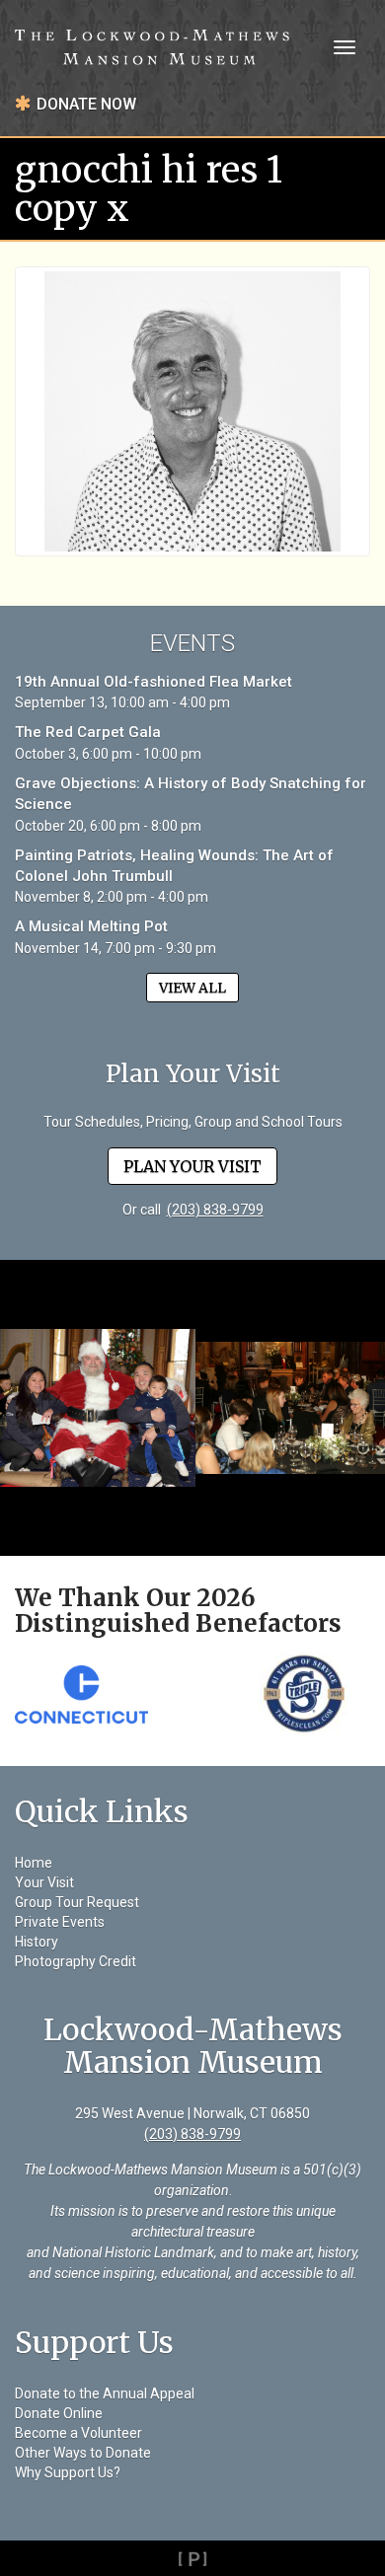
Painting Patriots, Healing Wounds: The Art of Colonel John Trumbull (174, 866)
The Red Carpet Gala (88, 732)
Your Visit (44, 1882)
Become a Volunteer (78, 2433)
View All (192, 988)
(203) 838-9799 (215, 1210)
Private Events (60, 1922)
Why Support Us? (68, 2472)
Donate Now (86, 104)
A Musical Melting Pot (91, 926)
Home (34, 1863)
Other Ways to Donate (83, 2453)
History (37, 1942)
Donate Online (59, 2413)
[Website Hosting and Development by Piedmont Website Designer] (192, 2558)
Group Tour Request (77, 1902)
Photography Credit (76, 1961)
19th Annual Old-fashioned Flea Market (154, 682)
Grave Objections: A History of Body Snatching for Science (191, 794)
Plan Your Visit (192, 1166)
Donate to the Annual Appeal (105, 2393)
